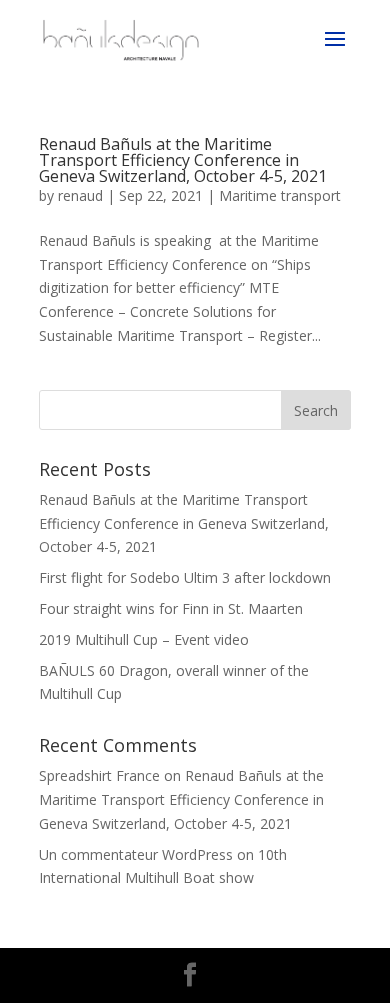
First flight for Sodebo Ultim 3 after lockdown (185, 577)
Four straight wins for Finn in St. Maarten (171, 608)
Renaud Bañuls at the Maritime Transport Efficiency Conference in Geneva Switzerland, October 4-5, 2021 (183, 160)
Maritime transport (280, 195)
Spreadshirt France (99, 775)
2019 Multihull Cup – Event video (144, 639)
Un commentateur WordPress (136, 854)
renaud (80, 195)
